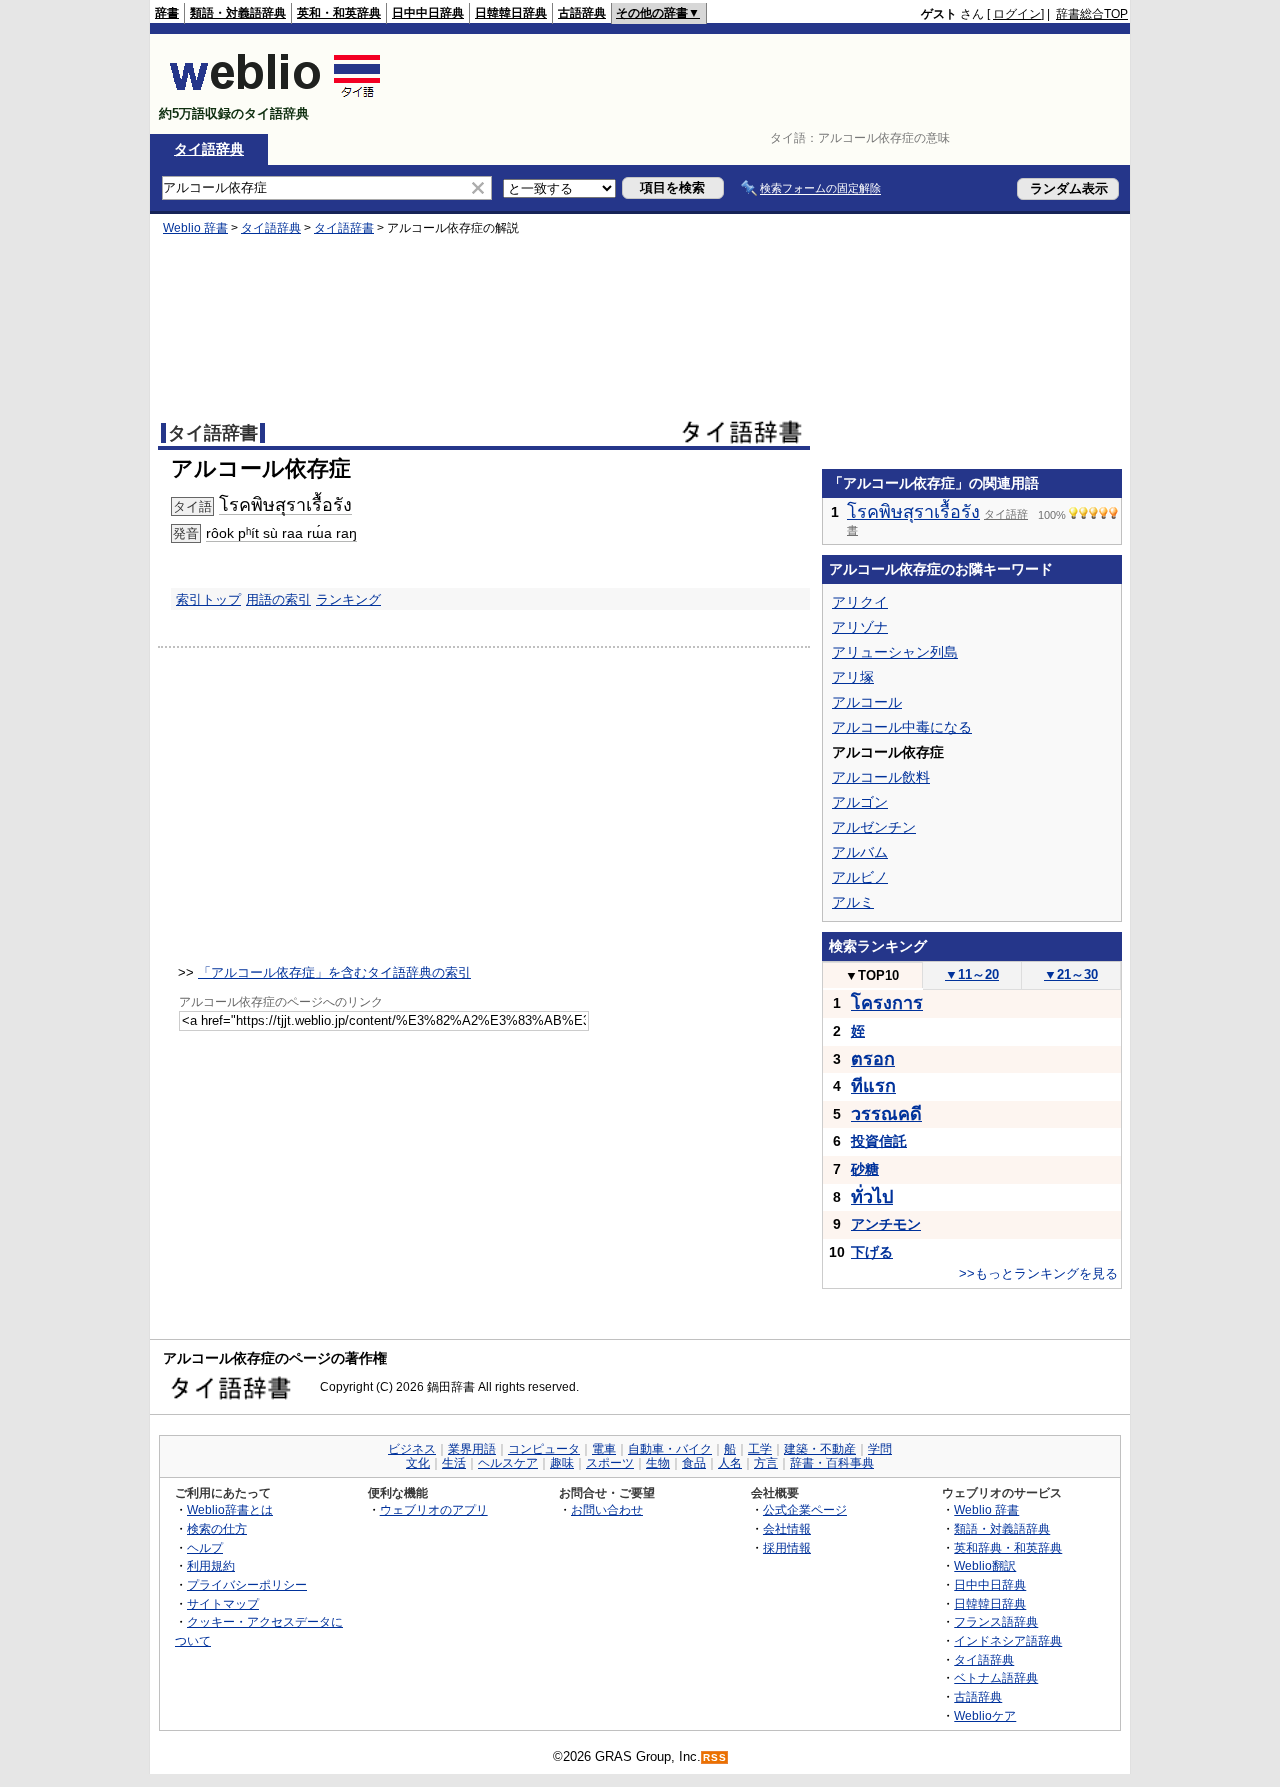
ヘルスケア (508, 1463)
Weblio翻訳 (985, 1565)
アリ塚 (853, 677)
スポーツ (610, 1463)
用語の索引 (278, 599)
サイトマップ (223, 1603)
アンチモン (886, 1224)
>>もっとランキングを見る (1038, 1273)
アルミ (853, 902)
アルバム (860, 852)
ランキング (348, 599)
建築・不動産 (820, 1449)
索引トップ (208, 599)
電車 (604, 1449)
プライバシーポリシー (247, 1584)
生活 (454, 1463)
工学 (760, 1449)
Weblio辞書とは (230, 1509)
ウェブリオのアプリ (434, 1509)
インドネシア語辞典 (1008, 1640)
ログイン (1017, 14)
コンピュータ (544, 1449)
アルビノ (860, 877)
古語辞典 (582, 13)
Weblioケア (985, 1715)
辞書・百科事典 (832, 1463)
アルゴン (860, 802)
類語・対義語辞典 (238, 13)
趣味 (562, 1463)
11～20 (972, 974)
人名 (730, 1463)
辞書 (167, 13)
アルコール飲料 (881, 777)
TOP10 (872, 975)
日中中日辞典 (428, 13)
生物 (658, 1463)
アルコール (867, 702)
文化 (418, 1463)
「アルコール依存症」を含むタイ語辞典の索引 (334, 972)
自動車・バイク (670, 1449)
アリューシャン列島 (895, 652)
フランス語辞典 (996, 1621)
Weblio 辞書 (195, 228)
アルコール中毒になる (902, 727)
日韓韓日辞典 (511, 13)
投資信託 (879, 1141)
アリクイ (860, 602)
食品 (694, 1463)
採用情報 (787, 1547)
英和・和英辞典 (339, 13)
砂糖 (865, 1169)
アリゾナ (860, 627)
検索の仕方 (217, 1528)
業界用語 (472, 1449)
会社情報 (787, 1528)
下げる (872, 1252)
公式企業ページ (805, 1509)
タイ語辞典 (209, 149)
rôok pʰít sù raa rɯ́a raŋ (281, 533)
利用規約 (211, 1565)
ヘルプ (205, 1547)
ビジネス (412, 1449)
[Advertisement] (764, 84)
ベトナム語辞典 (996, 1677)
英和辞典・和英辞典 (1008, 1547)
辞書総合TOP (1092, 14)
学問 (880, 1449)
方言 (766, 1463)
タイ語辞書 (344, 228)
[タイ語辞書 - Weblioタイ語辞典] (275, 96)
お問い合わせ (607, 1509)
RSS (715, 1757)
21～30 (1071, 974)
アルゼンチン (874, 827)
